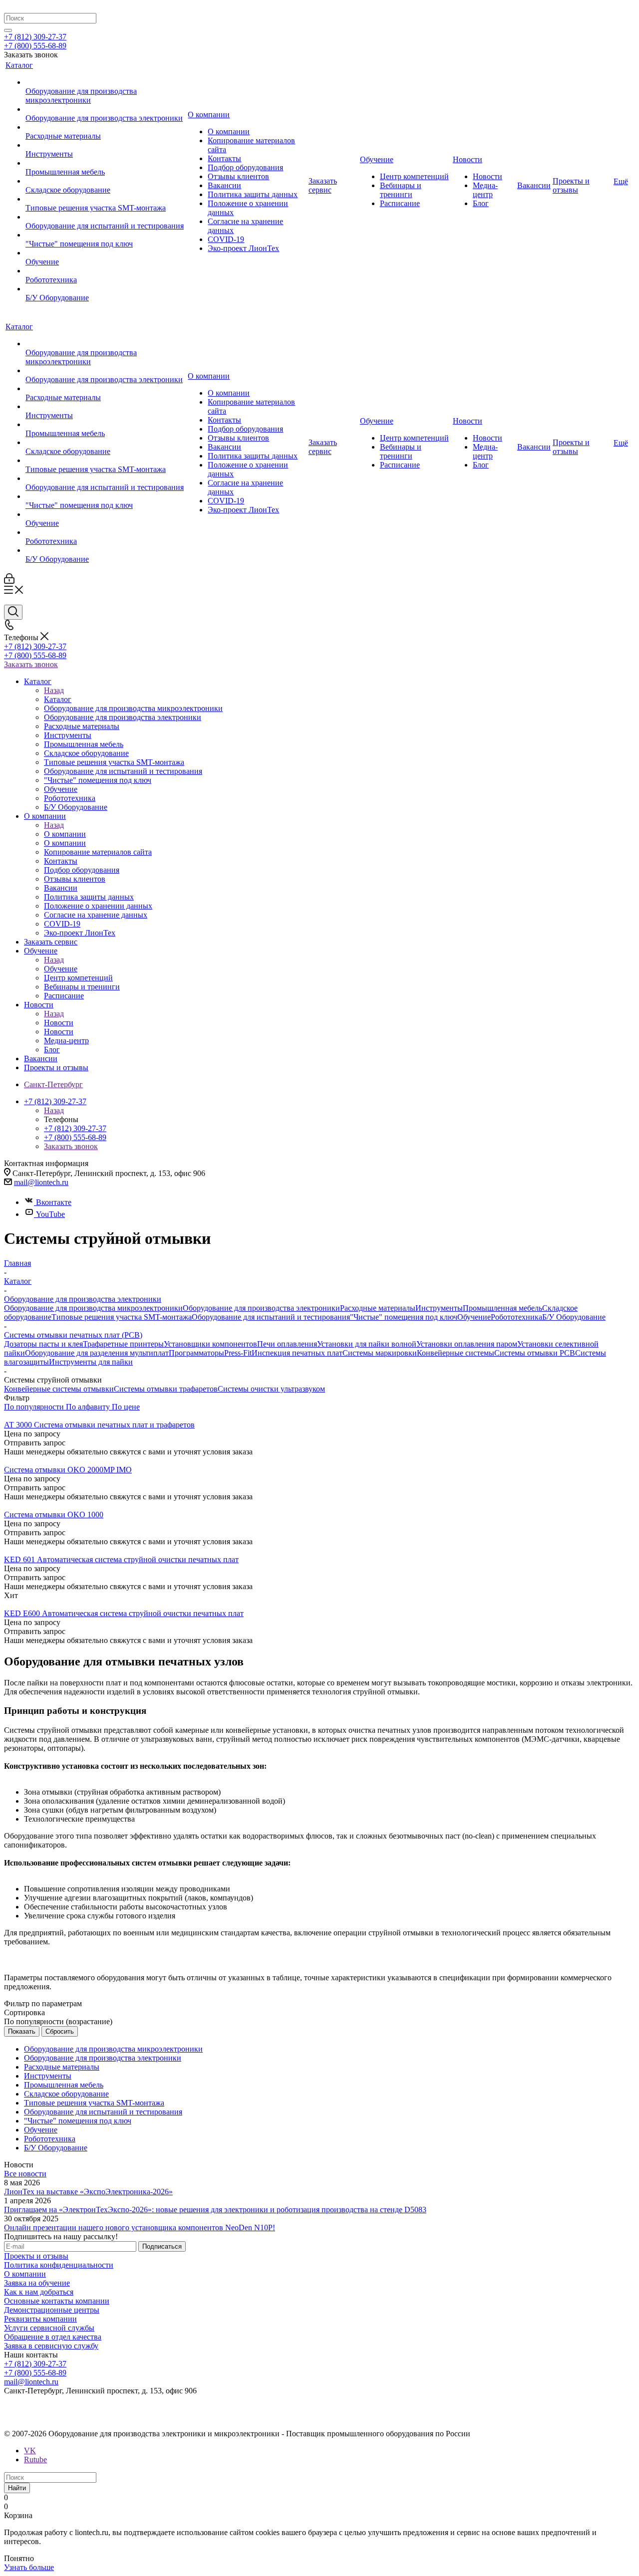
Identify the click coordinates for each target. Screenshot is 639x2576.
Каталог (58, 699)
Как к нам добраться (39, 2292)
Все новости (25, 2174)
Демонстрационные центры (52, 2310)
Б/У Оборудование (574, 1317)
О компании (65, 834)
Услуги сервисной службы (49, 2328)
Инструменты (439, 1308)
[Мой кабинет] (9, 581)
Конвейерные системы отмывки (59, 1389)
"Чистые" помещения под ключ (404, 1317)
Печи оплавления (287, 1344)
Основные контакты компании (57, 2301)
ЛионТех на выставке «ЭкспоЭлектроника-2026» (88, 2192)
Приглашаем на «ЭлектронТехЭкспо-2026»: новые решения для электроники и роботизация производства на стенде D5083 (215, 2210)
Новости (59, 1023)
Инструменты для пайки (91, 1362)
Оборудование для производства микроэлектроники (93, 1308)
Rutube (35, 2459)
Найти (17, 2488)
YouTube (50, 1214)
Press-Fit (238, 1353)
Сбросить (60, 2031)
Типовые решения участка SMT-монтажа (122, 1317)
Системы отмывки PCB (535, 1353)
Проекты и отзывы (36, 2256)
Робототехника (516, 1317)
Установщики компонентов (210, 1344)
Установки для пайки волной (367, 1344)
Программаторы (196, 1353)
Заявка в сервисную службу (51, 2346)
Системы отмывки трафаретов (166, 1389)
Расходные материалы (378, 1308)
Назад (54, 690)
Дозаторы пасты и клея (43, 1344)
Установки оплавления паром (467, 1344)
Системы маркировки (380, 1353)
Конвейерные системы (456, 1353)
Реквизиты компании (40, 2319)
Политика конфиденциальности (59, 2265)
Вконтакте (54, 1202)
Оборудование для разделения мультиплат (97, 1353)
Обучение (61, 969)
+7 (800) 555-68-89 (35, 46)
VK (30, 2451)
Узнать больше (29, 2567)
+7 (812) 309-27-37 (35, 37)
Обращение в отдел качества (53, 2337)
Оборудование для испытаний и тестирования (271, 1317)
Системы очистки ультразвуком (271, 1389)
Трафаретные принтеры (123, 1344)
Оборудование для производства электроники (261, 1308)
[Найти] (8, 30)
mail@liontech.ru (41, 1182)
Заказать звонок (31, 664)
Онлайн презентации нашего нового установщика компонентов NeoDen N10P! (140, 2227)
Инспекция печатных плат (297, 1353)
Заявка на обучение (37, 2283)
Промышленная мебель (502, 1308)
